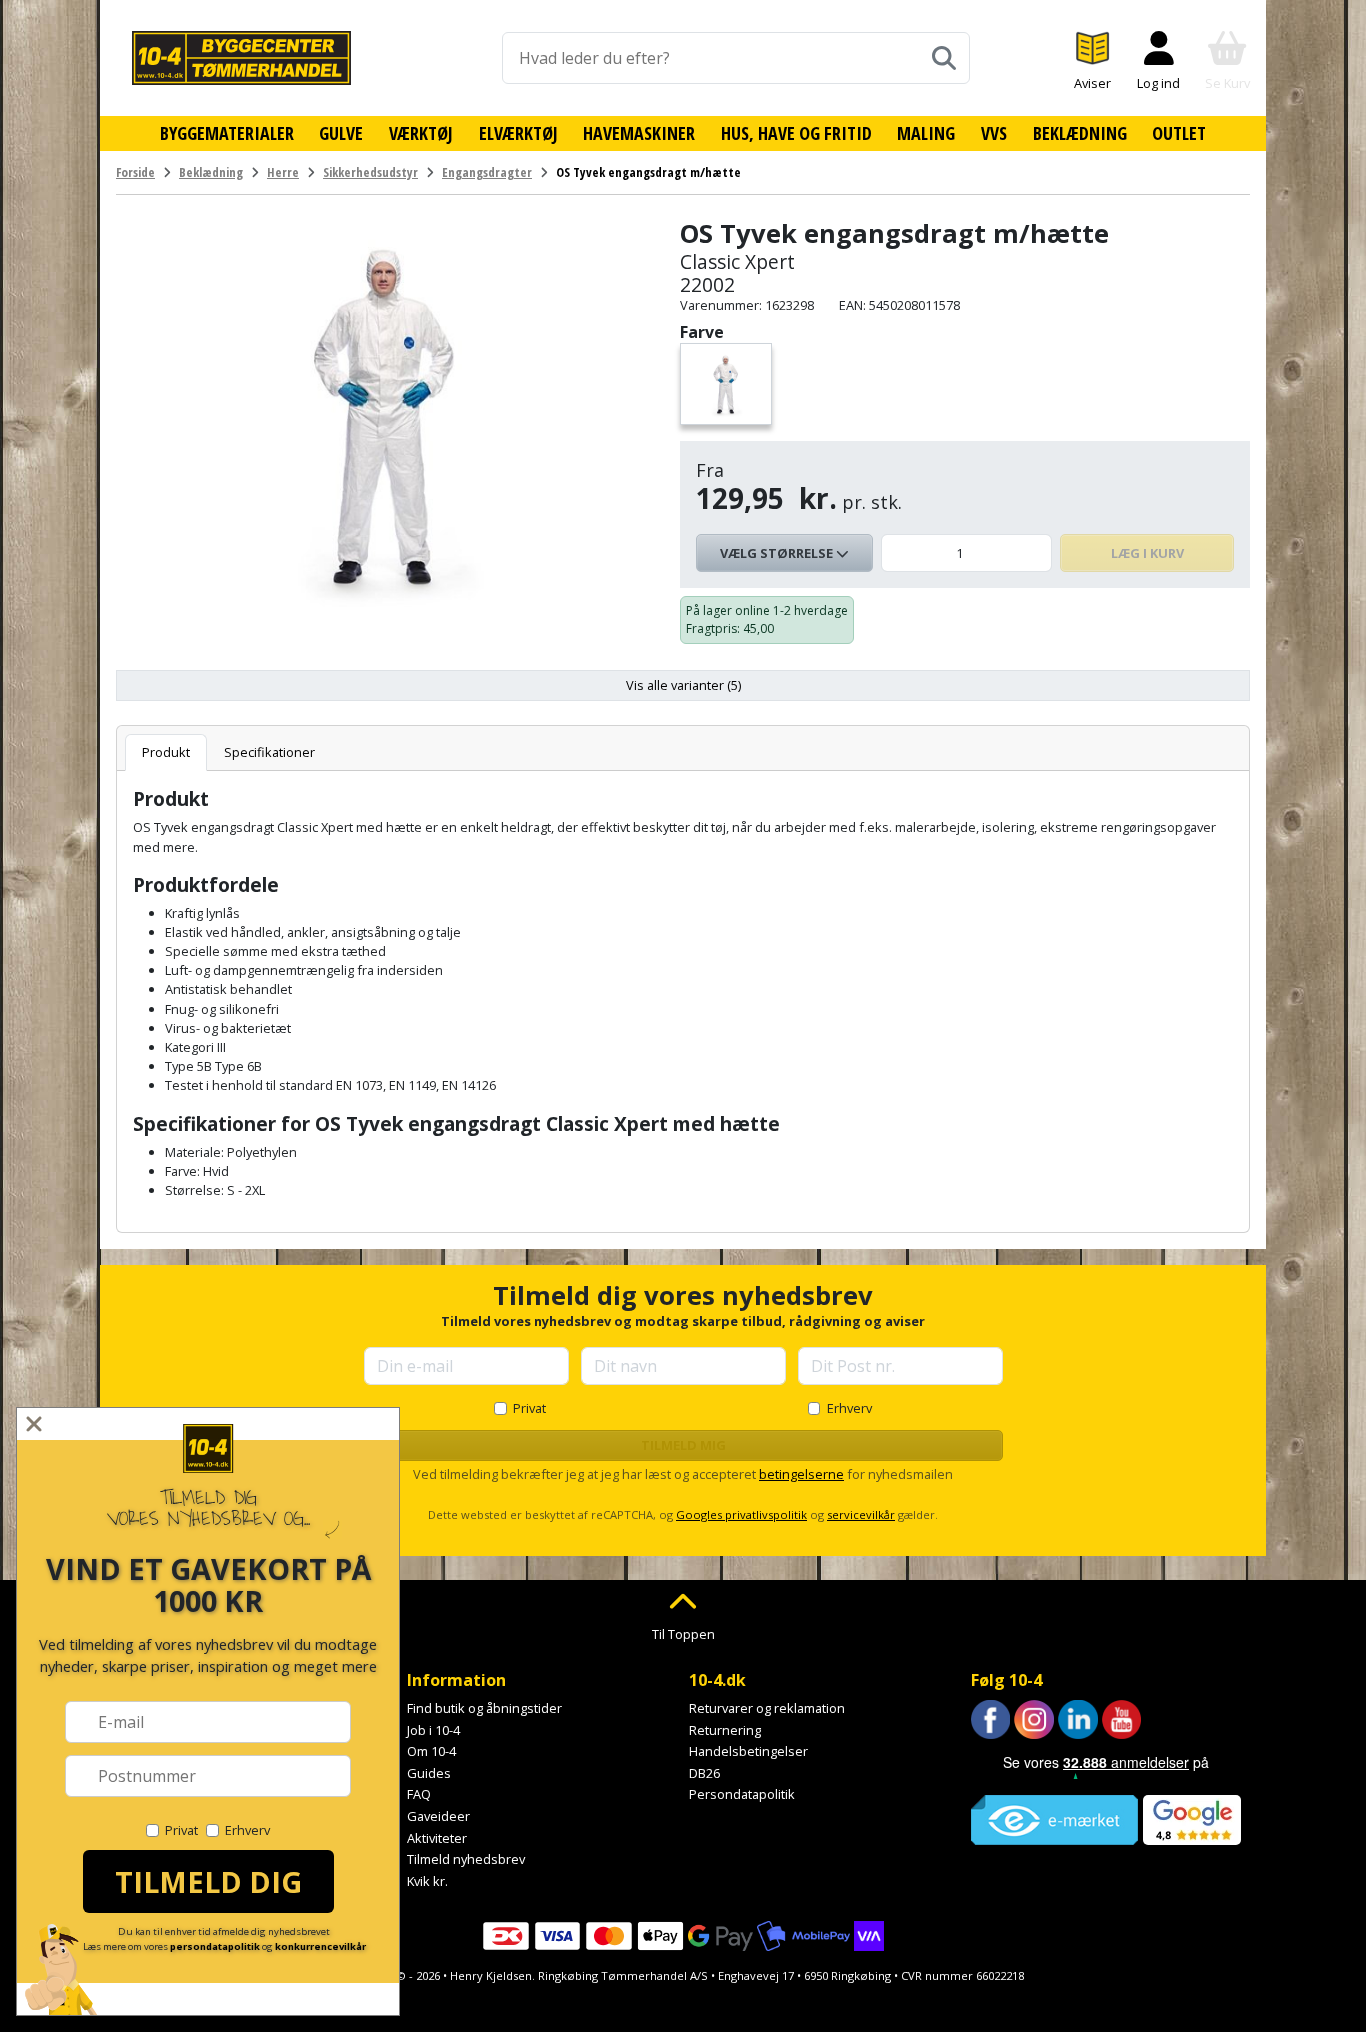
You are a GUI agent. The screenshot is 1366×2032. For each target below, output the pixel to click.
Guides (429, 1773)
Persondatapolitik (742, 1794)
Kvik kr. (427, 1881)
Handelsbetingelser (748, 1751)
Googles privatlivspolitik (741, 1514)
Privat (529, 1408)
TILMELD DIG (208, 1881)
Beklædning (1080, 133)
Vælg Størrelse (778, 553)
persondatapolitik (215, 1946)
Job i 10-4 (433, 1730)
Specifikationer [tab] (269, 752)
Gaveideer (438, 1816)
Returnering (725, 1730)
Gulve (341, 133)
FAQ (419, 1794)
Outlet (1179, 133)
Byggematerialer (227, 133)
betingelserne (801, 1474)
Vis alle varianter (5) (683, 685)
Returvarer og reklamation (767, 1708)
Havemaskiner (639, 133)
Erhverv (849, 1408)
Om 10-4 (431, 1751)
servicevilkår (861, 1514)
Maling (926, 133)
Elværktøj (518, 133)
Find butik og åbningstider (484, 1708)
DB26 (704, 1773)
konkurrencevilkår (320, 1946)
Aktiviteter (437, 1838)
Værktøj (421, 133)
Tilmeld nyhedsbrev (466, 1859)
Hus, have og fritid (796, 133)
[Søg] (944, 58)
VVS (994, 133)
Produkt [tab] (166, 752)
